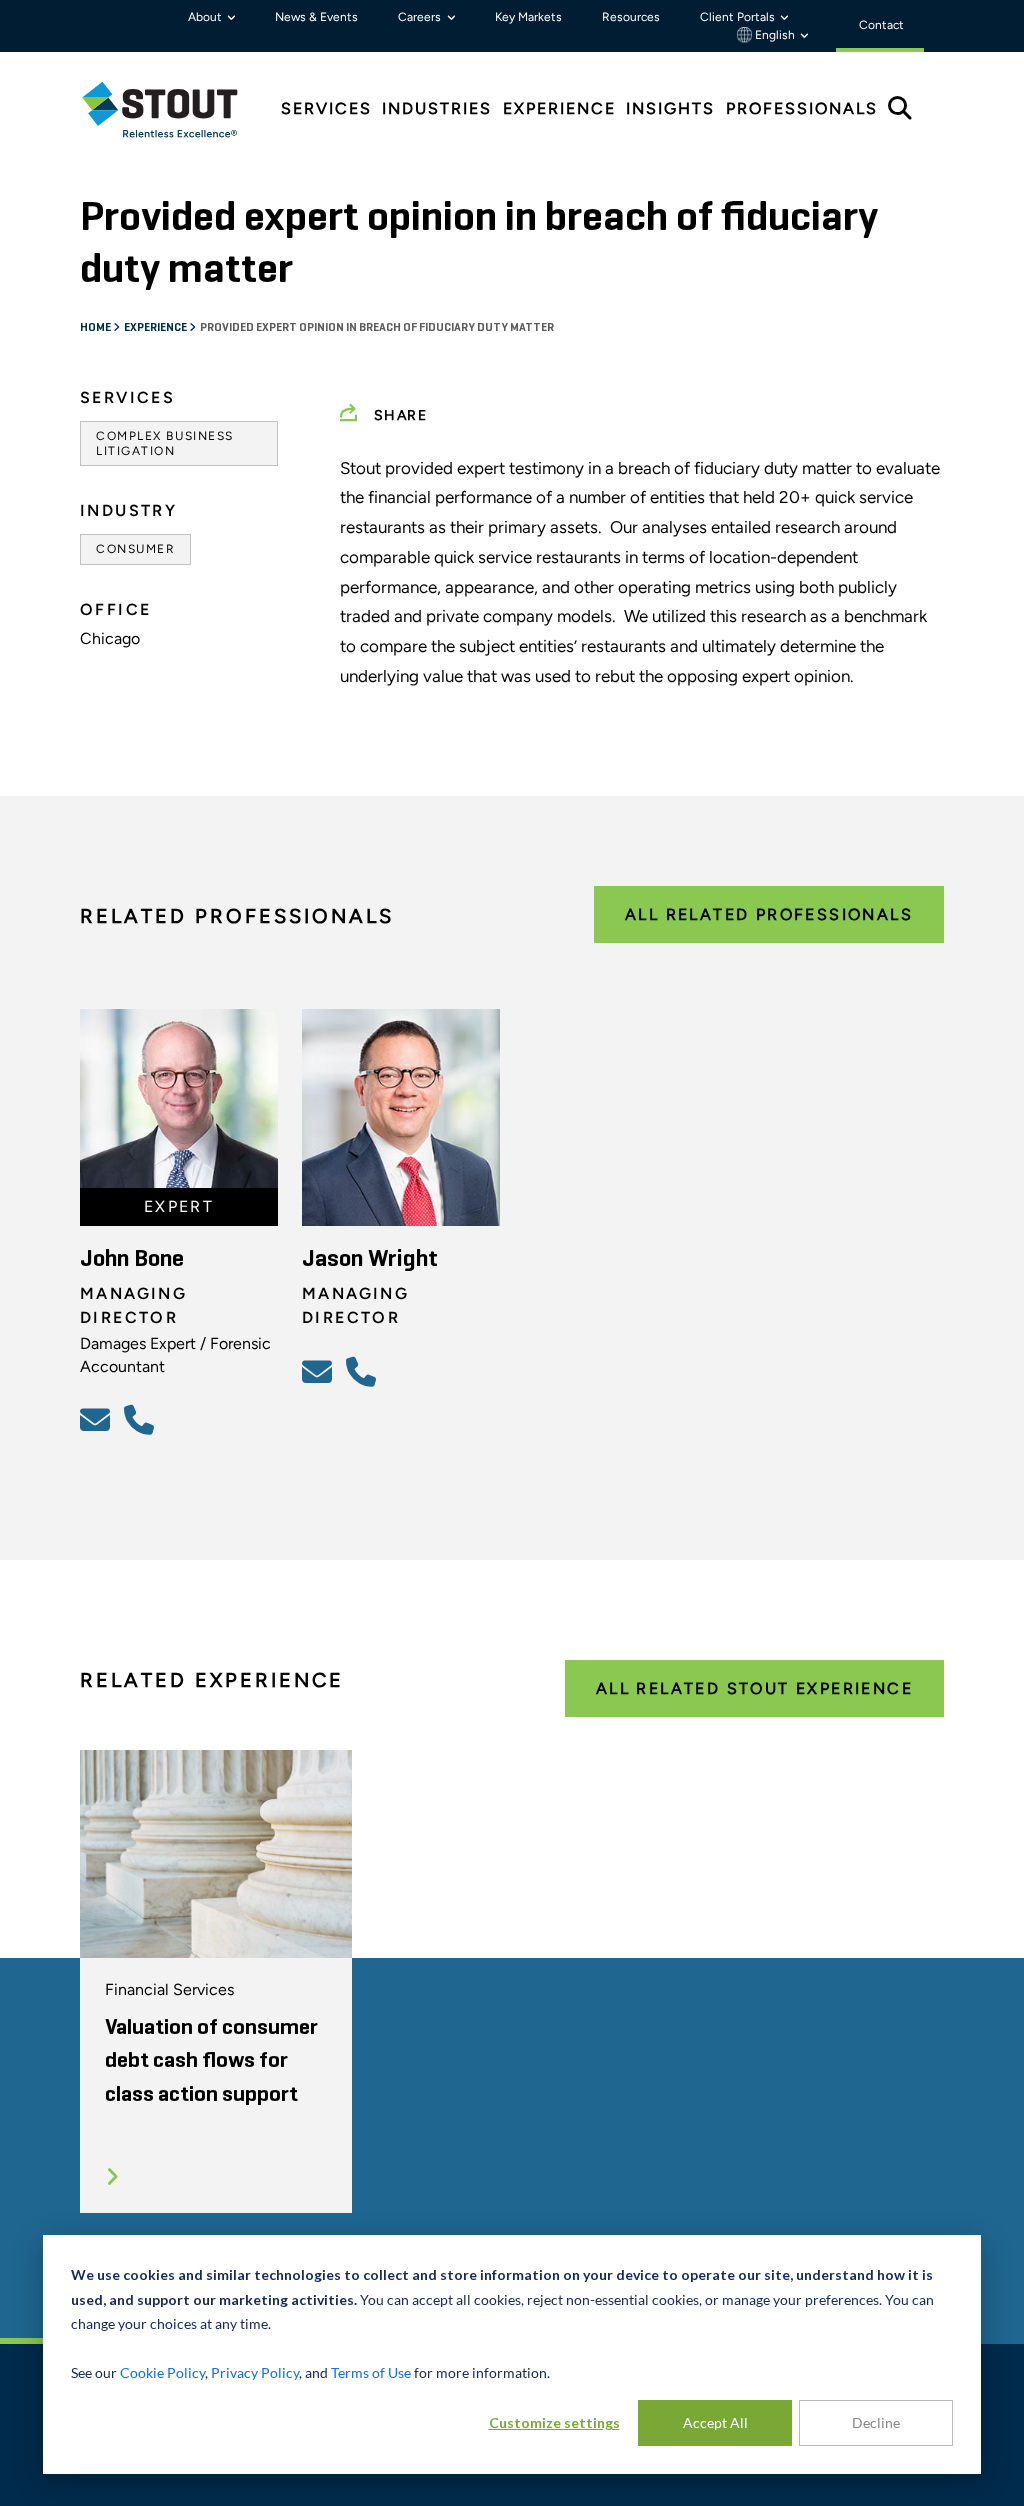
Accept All (715, 2422)
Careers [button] (421, 17)
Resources (631, 17)
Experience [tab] (559, 108)
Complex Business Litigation (165, 443)
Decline (876, 2422)
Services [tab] (326, 108)
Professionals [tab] (802, 108)
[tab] (175, 109)
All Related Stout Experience (754, 1688)
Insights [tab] (670, 108)
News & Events (316, 17)
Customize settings (554, 2422)
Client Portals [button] (739, 17)
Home (96, 328)
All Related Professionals (769, 914)
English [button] (775, 35)
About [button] (206, 17)
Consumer (135, 549)
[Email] (98, 1419)
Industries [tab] (437, 108)
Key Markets (528, 17)
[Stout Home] (175, 109)
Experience (156, 328)
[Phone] (142, 1419)
